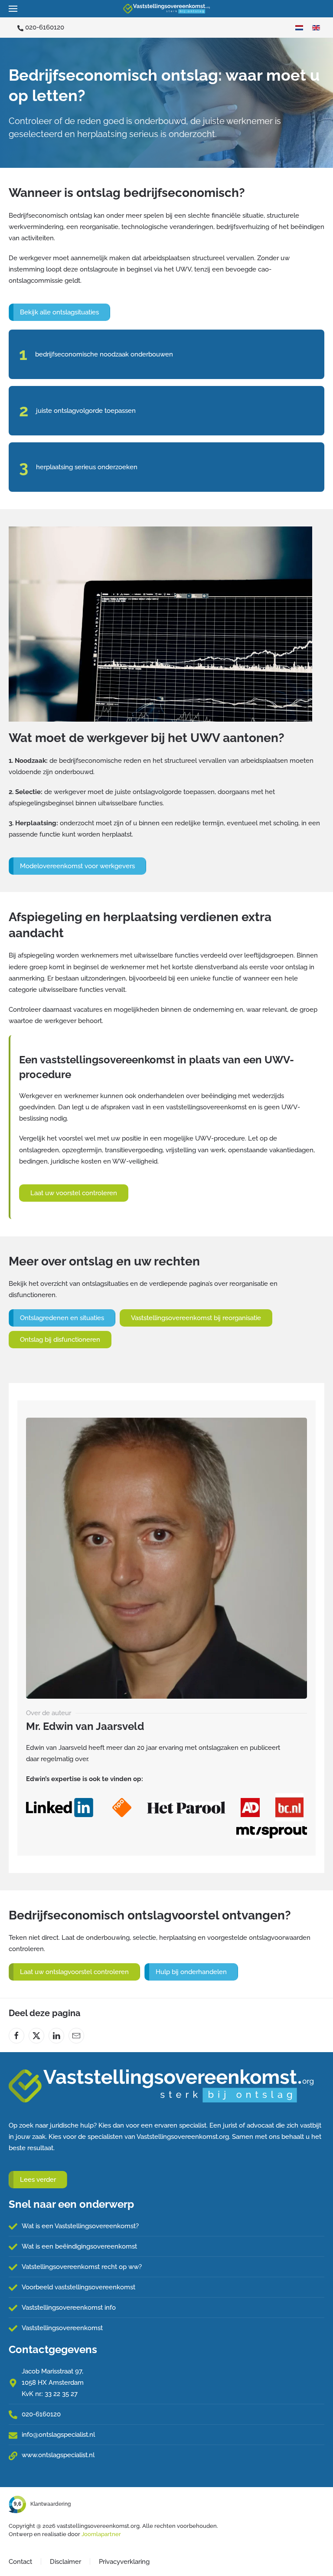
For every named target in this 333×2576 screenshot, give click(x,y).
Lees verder (38, 2180)
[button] (13, 9)
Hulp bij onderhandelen (191, 1972)
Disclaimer (65, 2562)
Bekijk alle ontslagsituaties (59, 312)
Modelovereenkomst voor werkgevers (77, 866)
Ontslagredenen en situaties (62, 1318)
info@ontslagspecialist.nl (58, 2435)
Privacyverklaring (124, 2562)
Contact (20, 2562)
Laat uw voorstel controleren (74, 1193)
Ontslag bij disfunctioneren (60, 1340)
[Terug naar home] (166, 9)
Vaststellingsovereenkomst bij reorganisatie (196, 1318)
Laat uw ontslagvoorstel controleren (74, 1972)
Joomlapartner (101, 2534)
